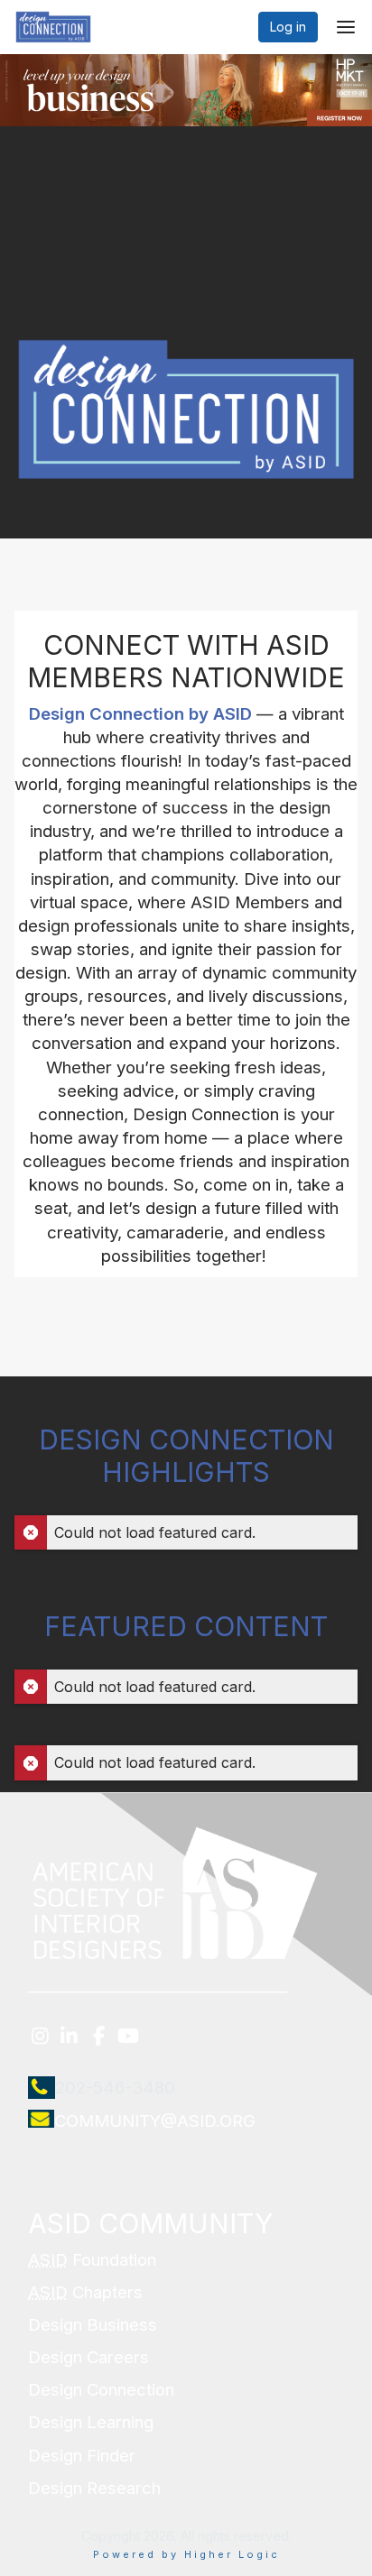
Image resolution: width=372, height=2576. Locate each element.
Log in (288, 27)
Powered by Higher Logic (186, 2554)
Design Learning (91, 2422)
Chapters (85, 2292)
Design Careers (88, 2357)
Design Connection (101, 2390)
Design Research (94, 2488)
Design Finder (82, 2456)
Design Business (93, 2325)
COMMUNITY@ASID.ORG (155, 2121)
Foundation (92, 2260)
